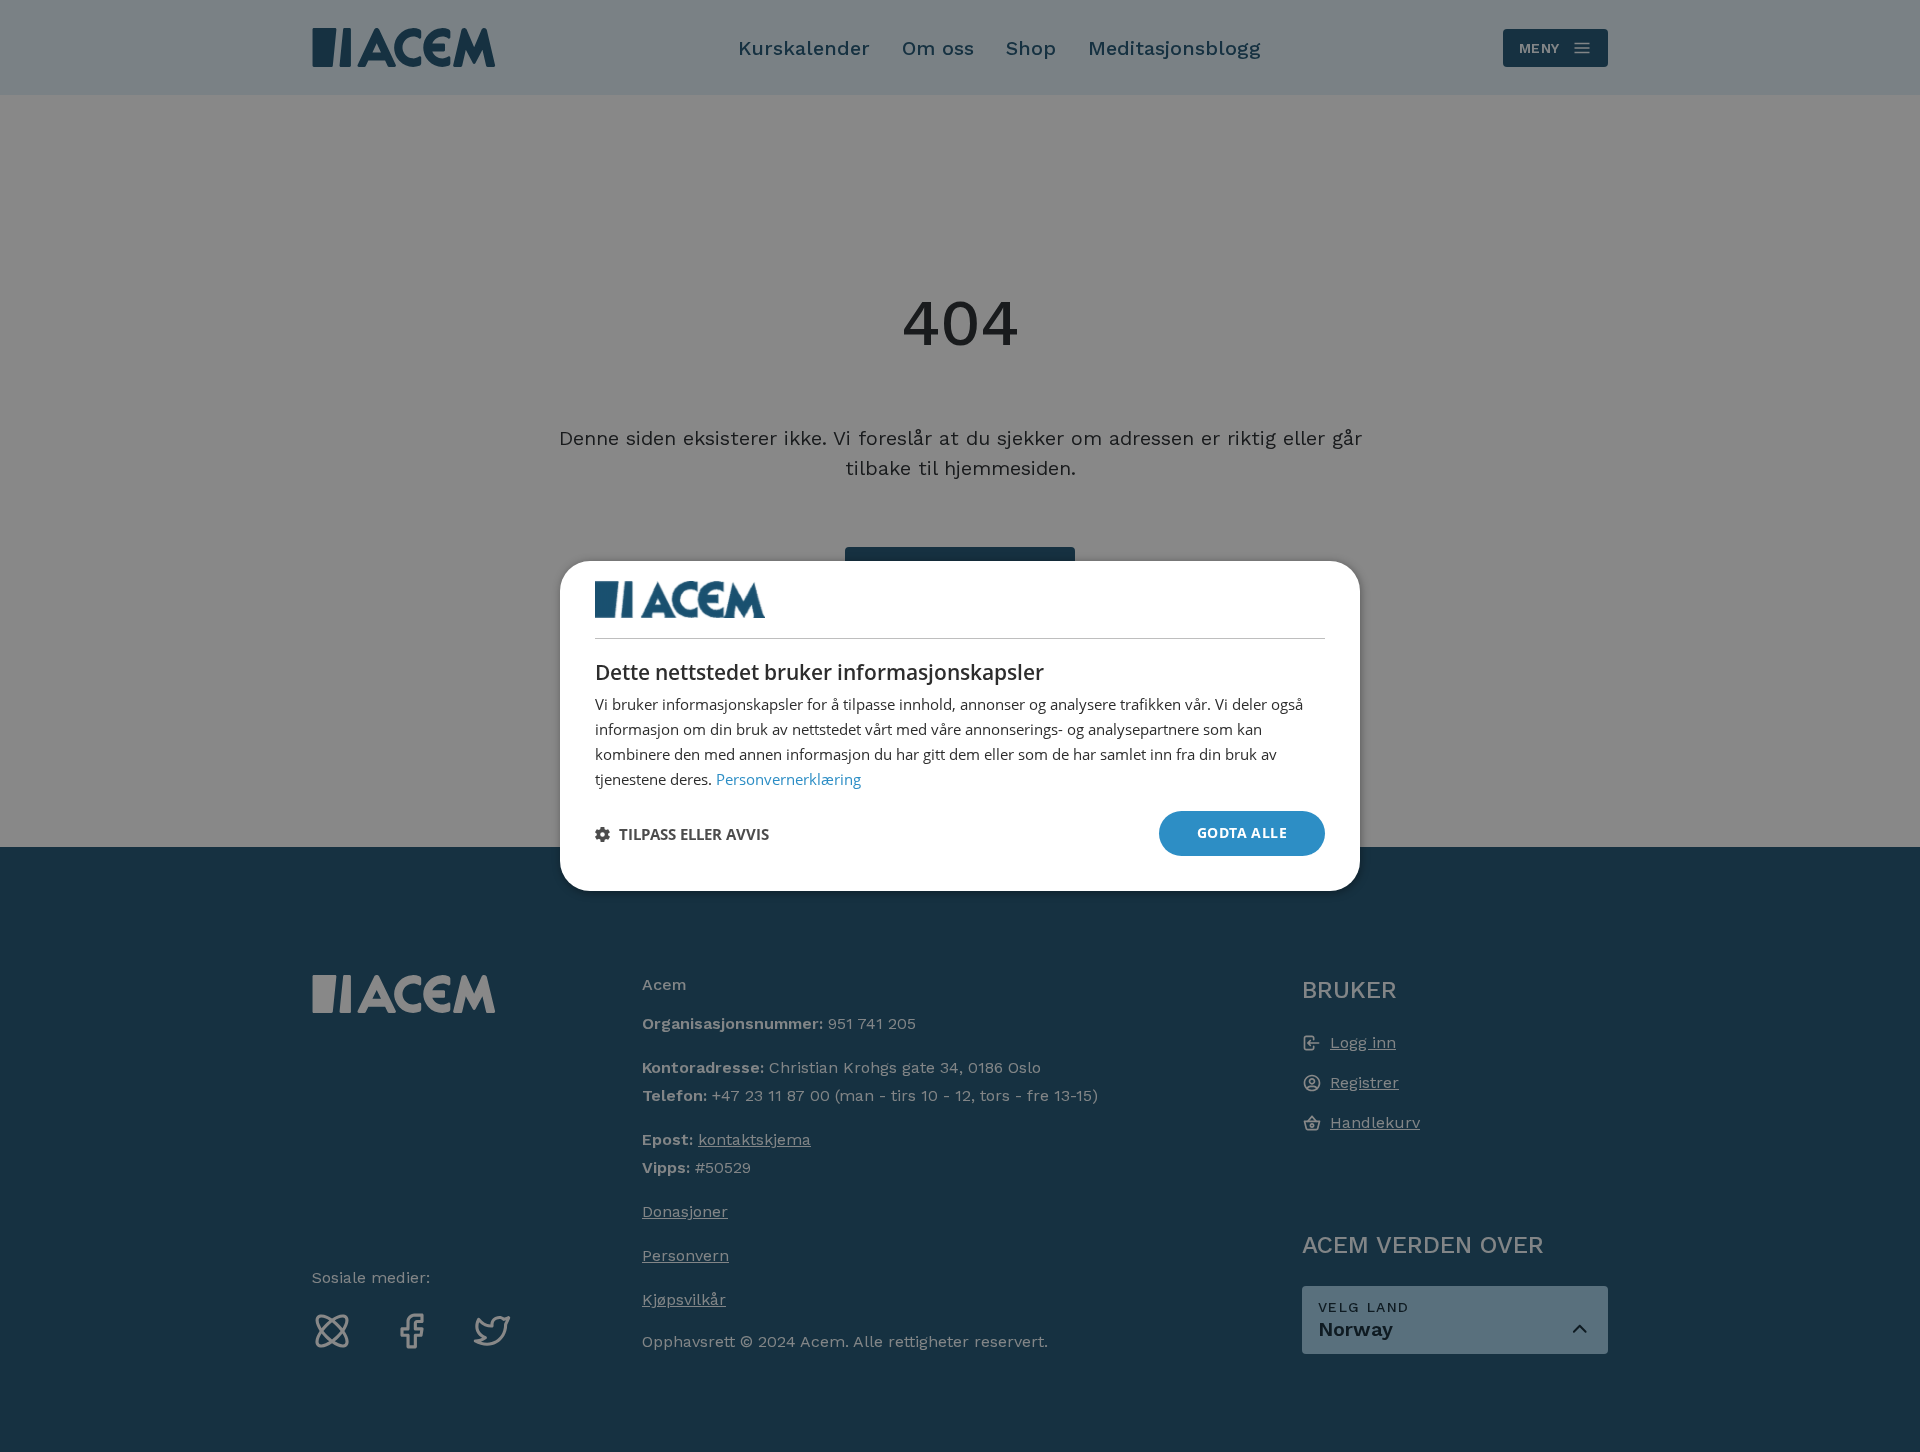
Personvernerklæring (788, 778)
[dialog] (960, 726)
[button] (682, 834)
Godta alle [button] (1242, 832)
